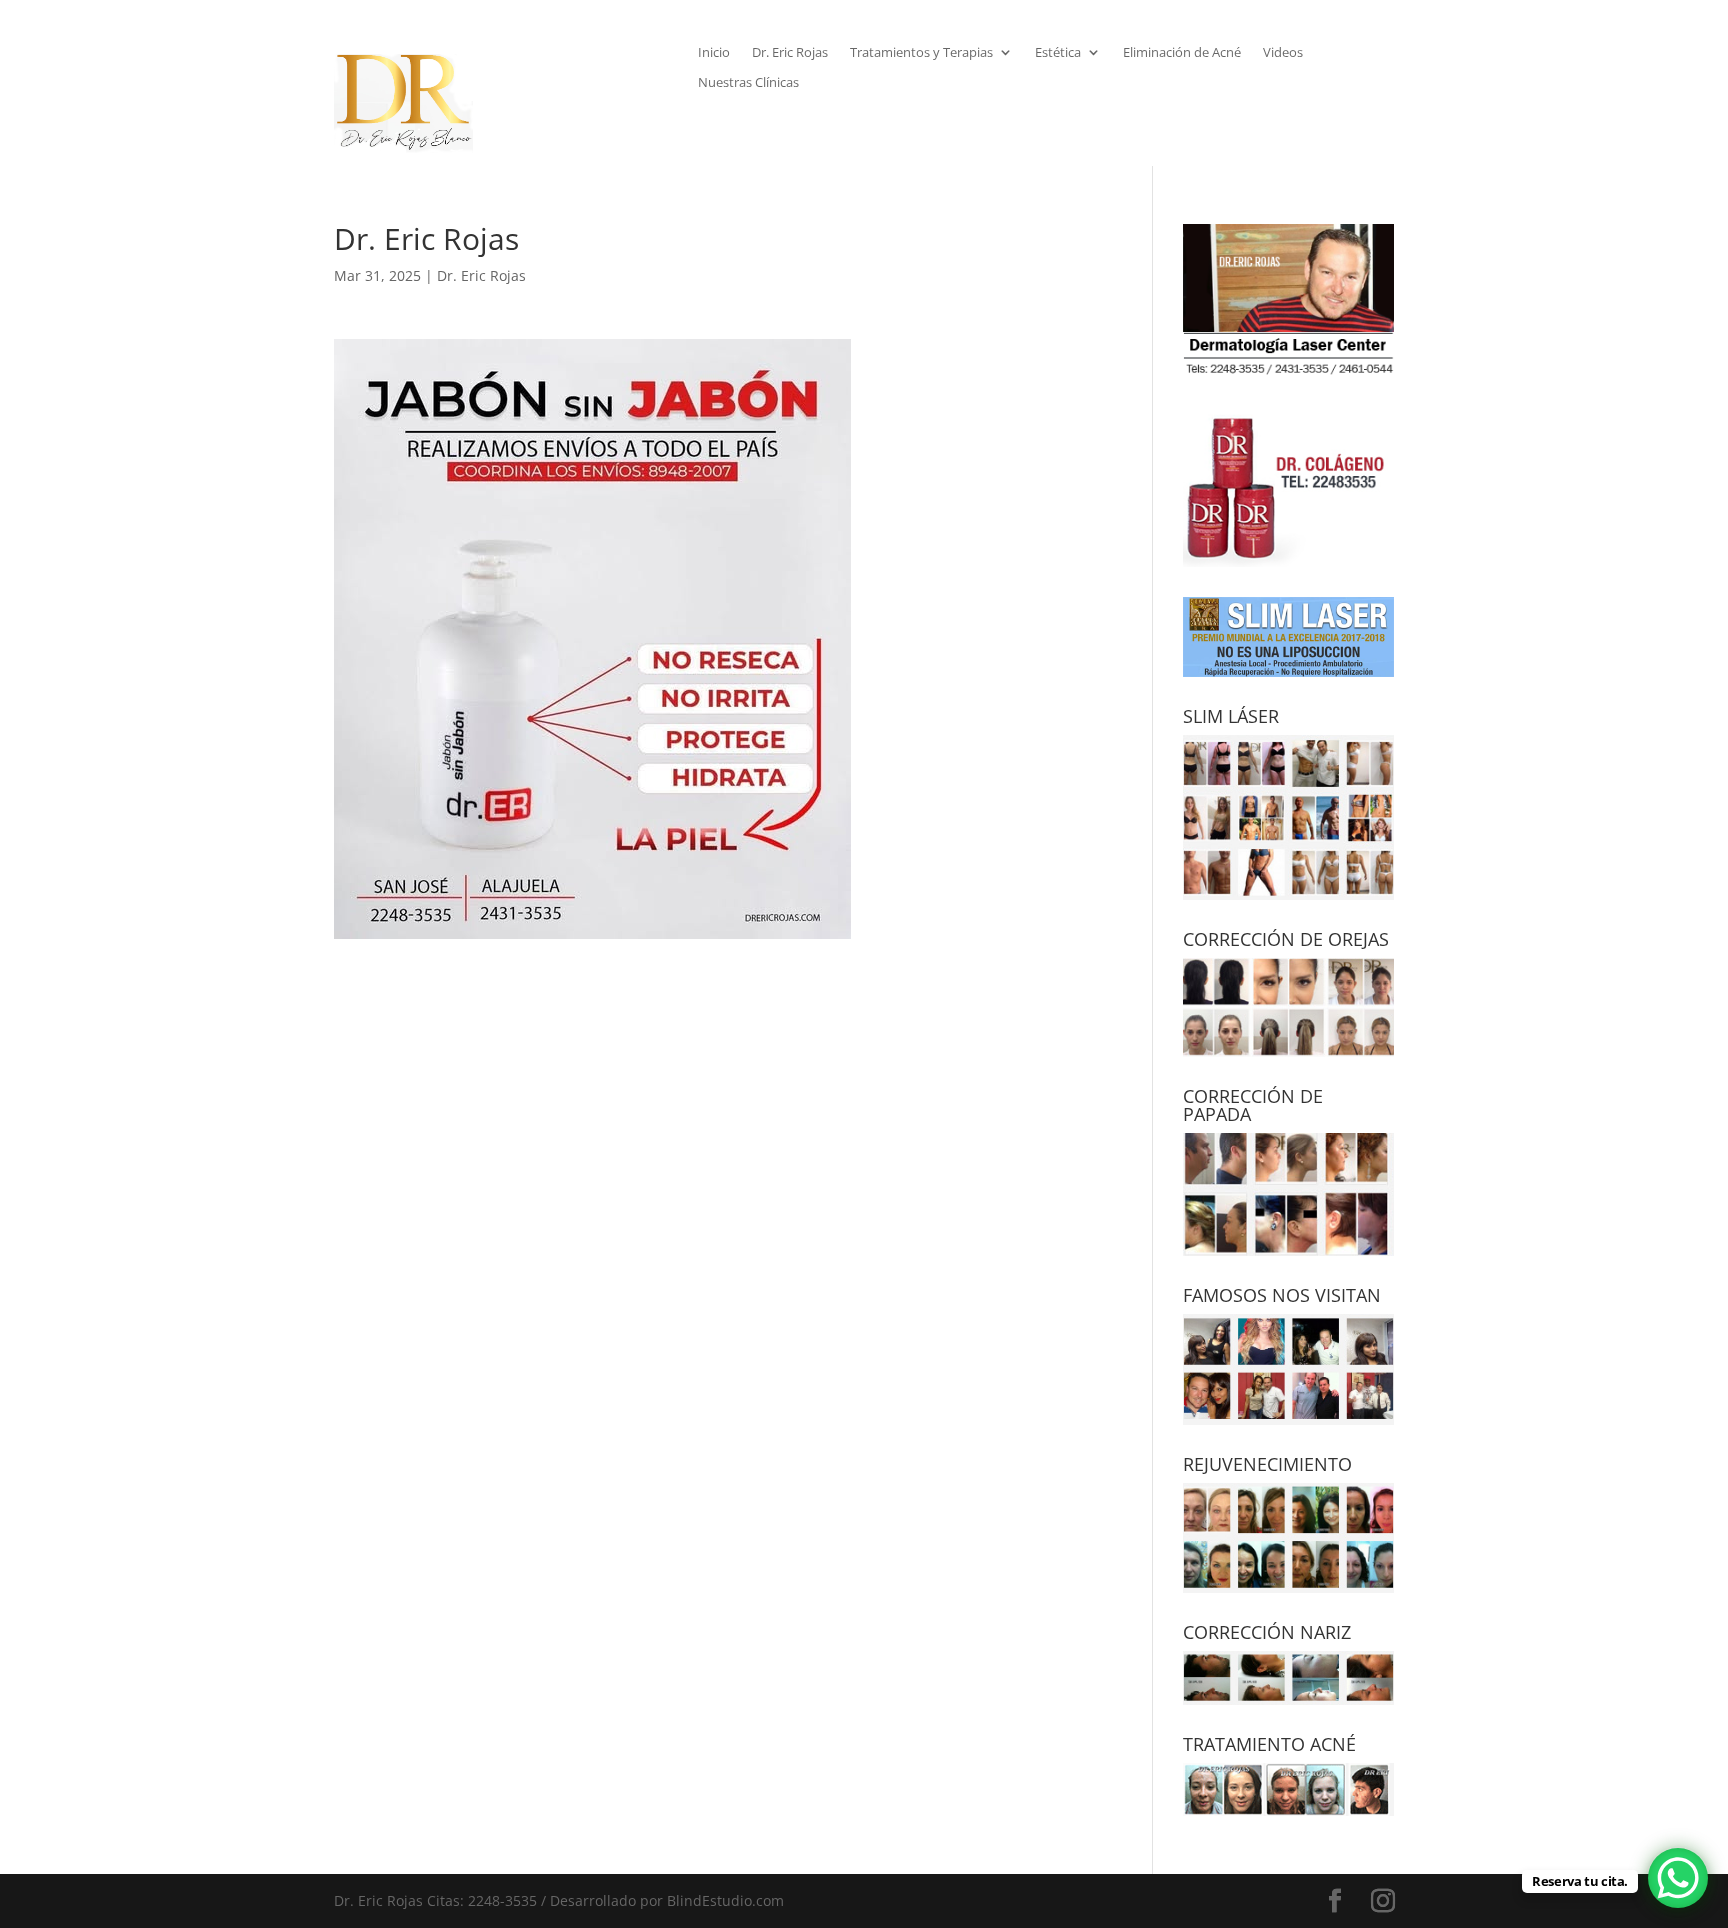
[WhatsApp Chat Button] (1678, 1878)
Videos (1283, 53)
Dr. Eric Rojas (790, 53)
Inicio (714, 53)
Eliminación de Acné (1182, 53)
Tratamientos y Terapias (921, 53)
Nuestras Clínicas (748, 83)
